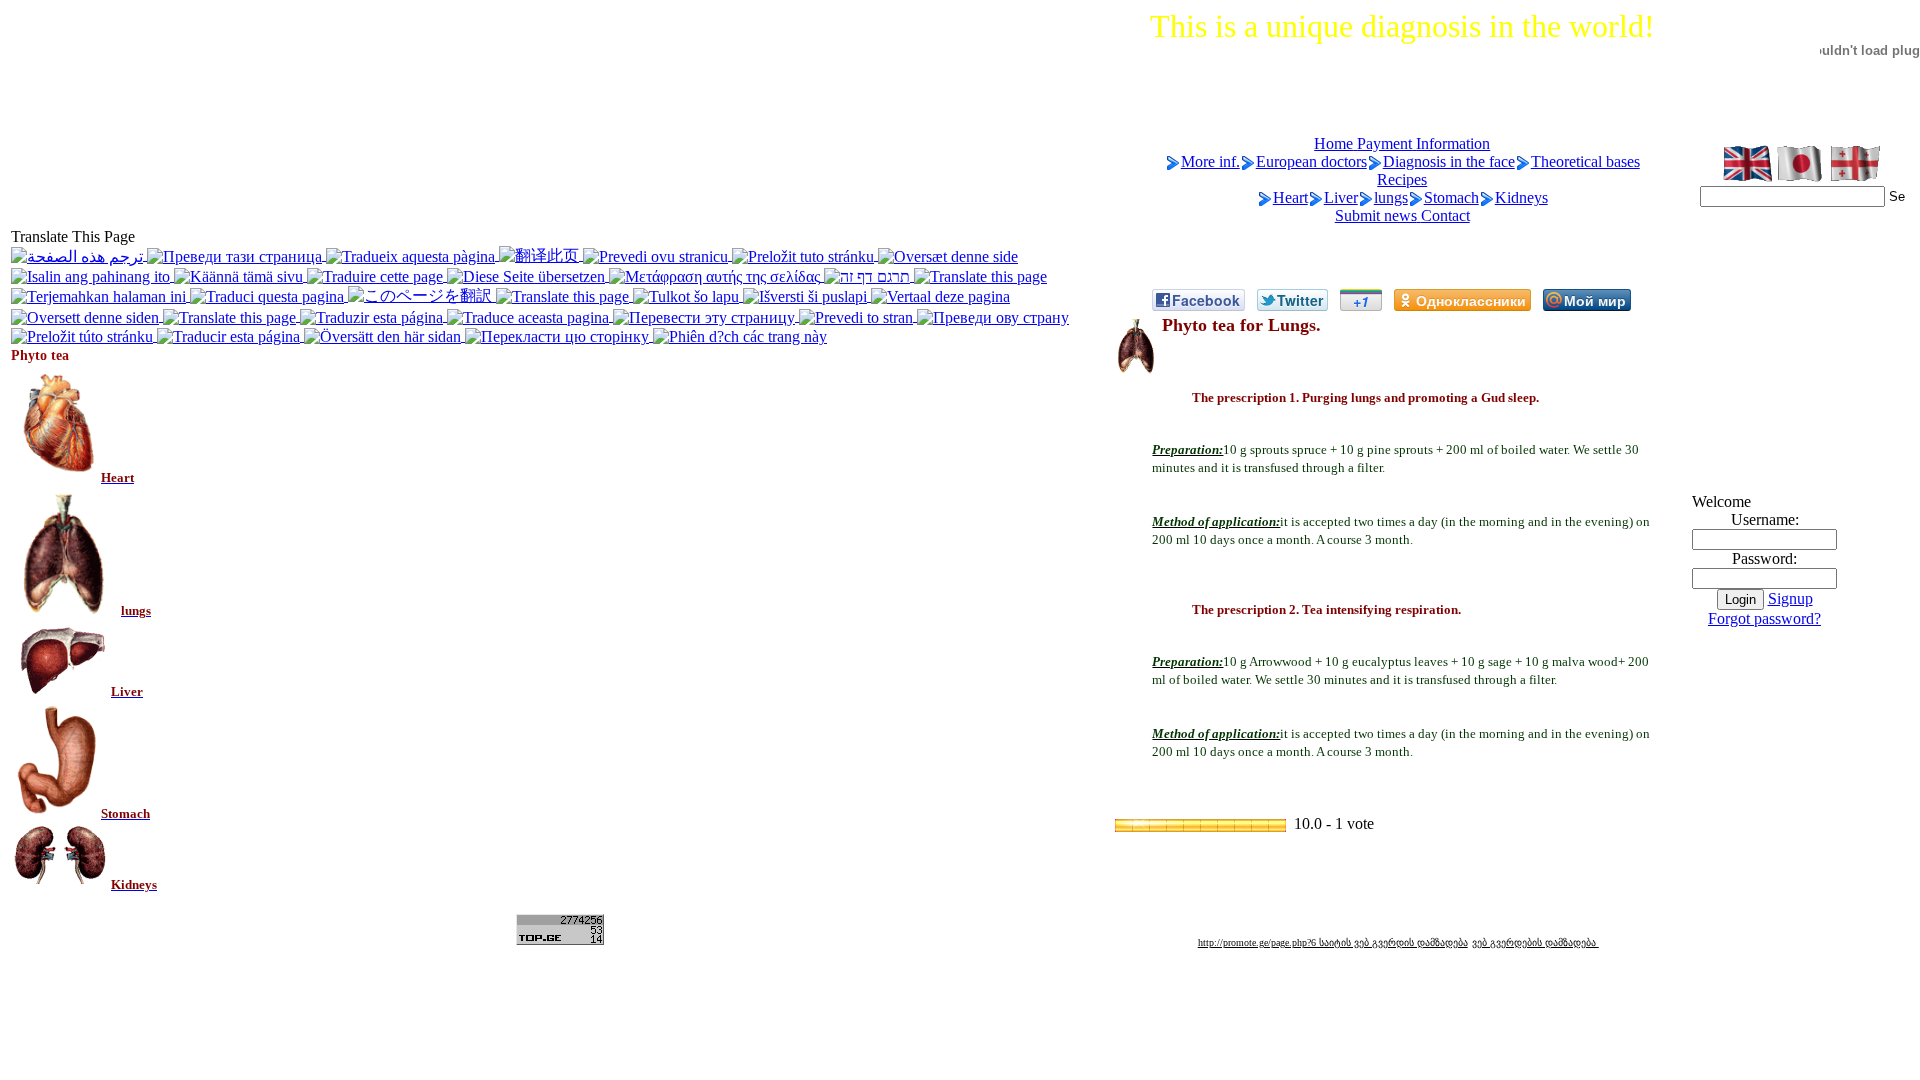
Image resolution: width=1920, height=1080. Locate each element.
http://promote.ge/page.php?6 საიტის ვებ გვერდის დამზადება (1333, 942)
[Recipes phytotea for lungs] (66, 609)
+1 (1361, 301)
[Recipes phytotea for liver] (61, 690)
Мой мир (1595, 300)
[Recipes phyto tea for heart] (56, 476)
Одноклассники (1471, 300)
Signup (1790, 598)
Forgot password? (1764, 618)
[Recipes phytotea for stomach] (56, 812)
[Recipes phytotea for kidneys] (61, 883)
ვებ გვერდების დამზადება (1535, 942)
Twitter (1300, 300)
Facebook (1206, 300)
